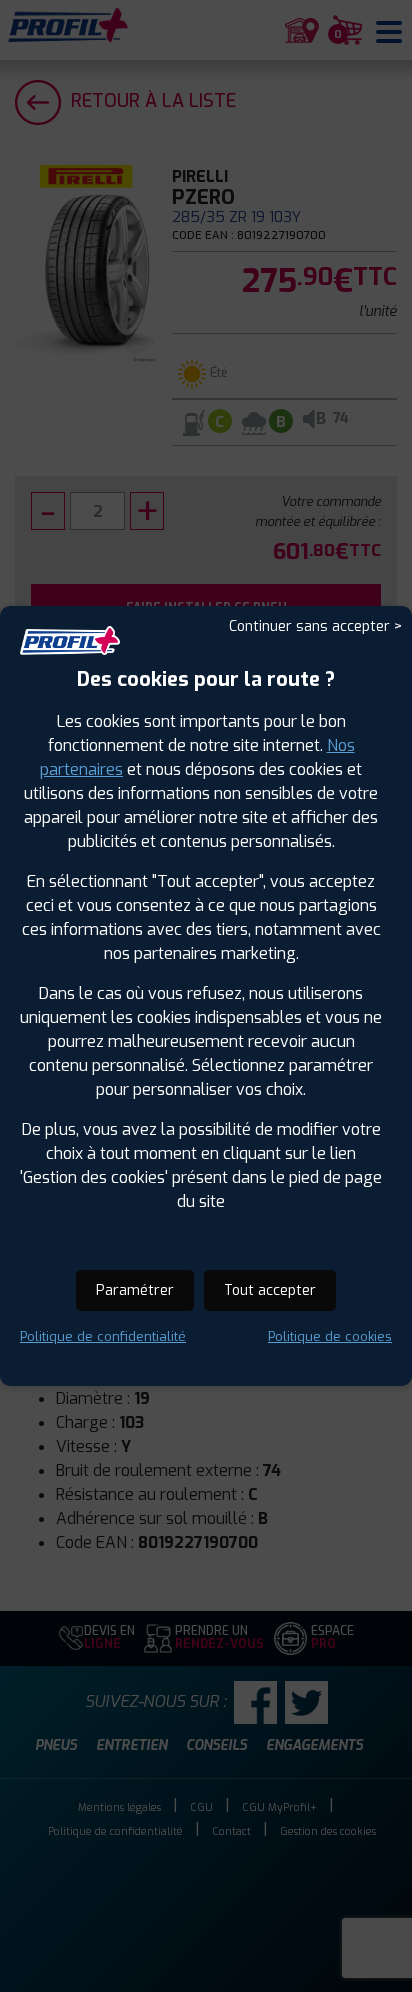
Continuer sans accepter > (315, 626)
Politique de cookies (330, 1336)
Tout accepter (270, 1290)
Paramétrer (135, 1290)
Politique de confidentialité (103, 1336)
